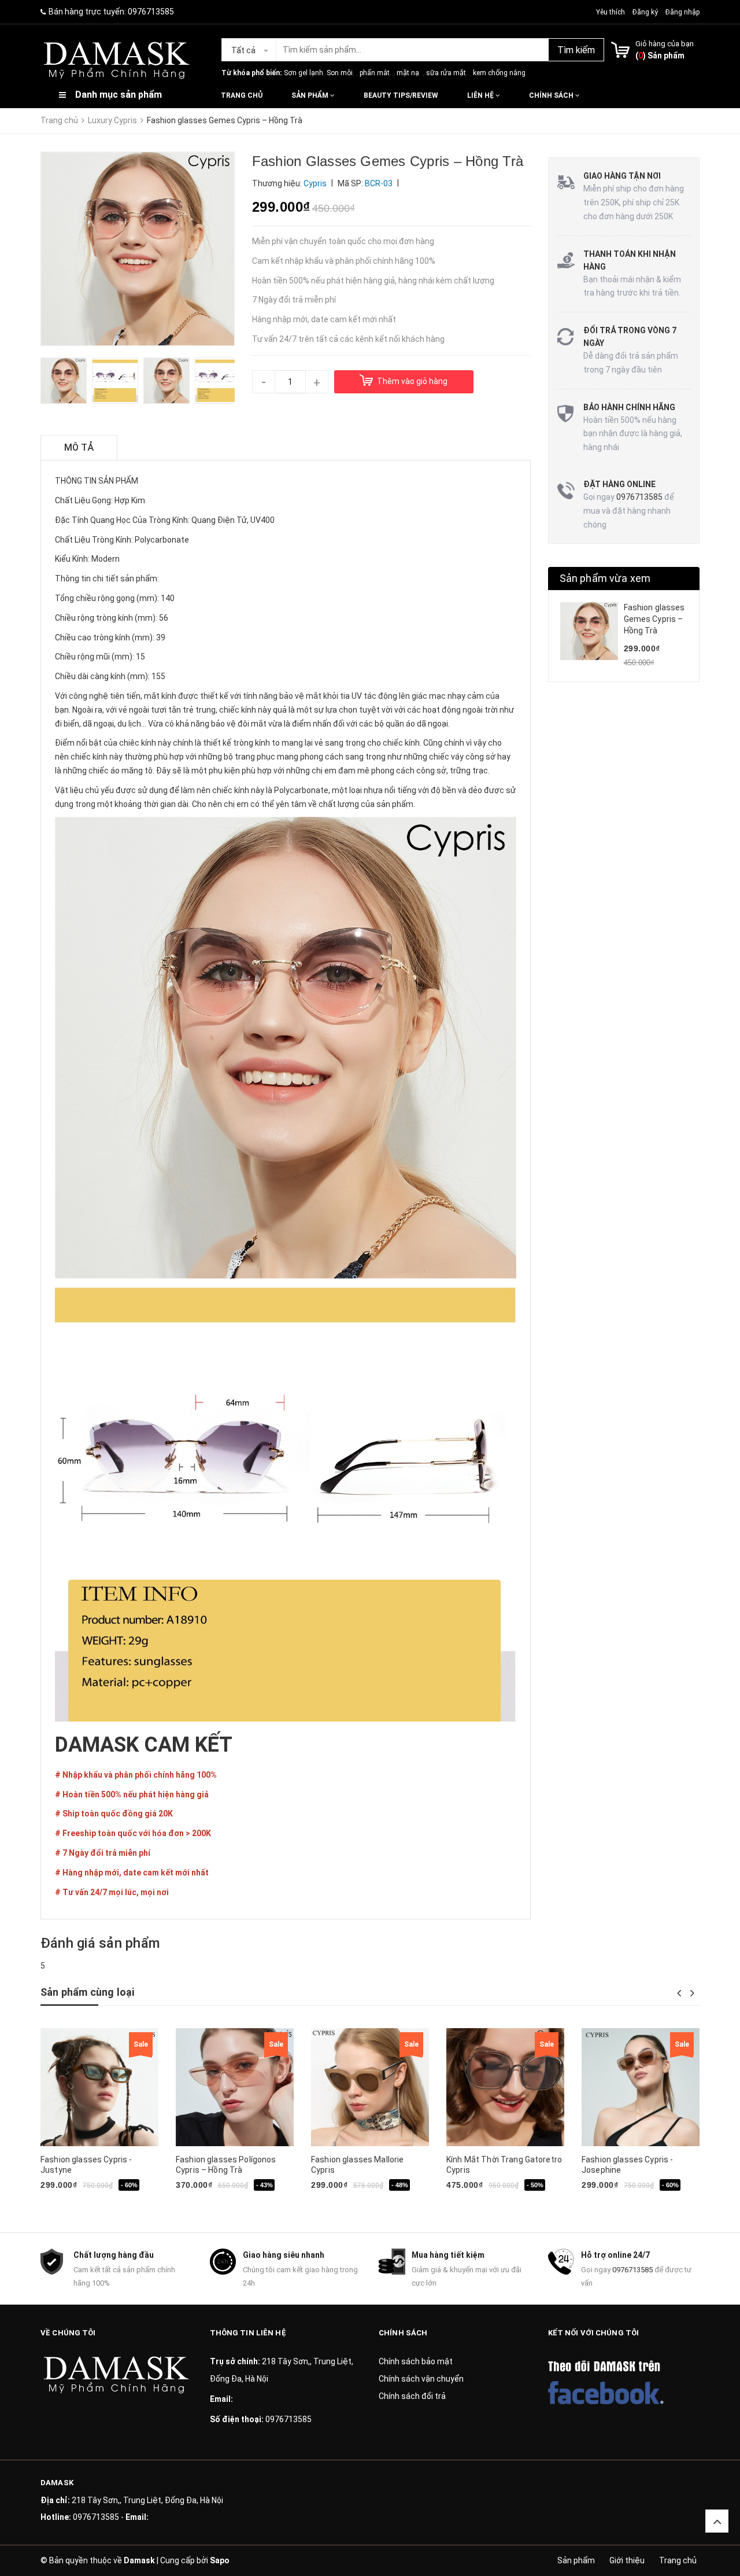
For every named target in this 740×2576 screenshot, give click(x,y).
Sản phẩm (311, 95)
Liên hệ (481, 95)
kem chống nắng (499, 73)
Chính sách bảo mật (416, 2361)
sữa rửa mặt (446, 73)
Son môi (340, 73)
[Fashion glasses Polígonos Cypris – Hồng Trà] (235, 2087)
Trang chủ (242, 95)
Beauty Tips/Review (401, 95)
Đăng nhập (682, 12)
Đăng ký (645, 12)
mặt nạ (408, 73)
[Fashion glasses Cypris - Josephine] (641, 2087)
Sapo (220, 2560)
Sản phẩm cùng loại (87, 1992)
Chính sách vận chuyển (421, 2379)
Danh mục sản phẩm (119, 95)
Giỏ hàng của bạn (665, 44)
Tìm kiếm (576, 50)
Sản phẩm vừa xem (605, 578)
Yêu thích (611, 12)
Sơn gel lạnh (304, 73)
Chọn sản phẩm (350, 2203)
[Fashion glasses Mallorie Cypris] (370, 2087)
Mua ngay (80, 2203)
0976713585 (151, 12)
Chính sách (552, 95)
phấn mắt (375, 73)
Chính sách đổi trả (412, 2396)
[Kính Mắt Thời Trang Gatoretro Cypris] (505, 2087)
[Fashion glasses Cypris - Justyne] (99, 2087)
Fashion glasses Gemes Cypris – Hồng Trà (654, 619)
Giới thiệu (627, 2560)
